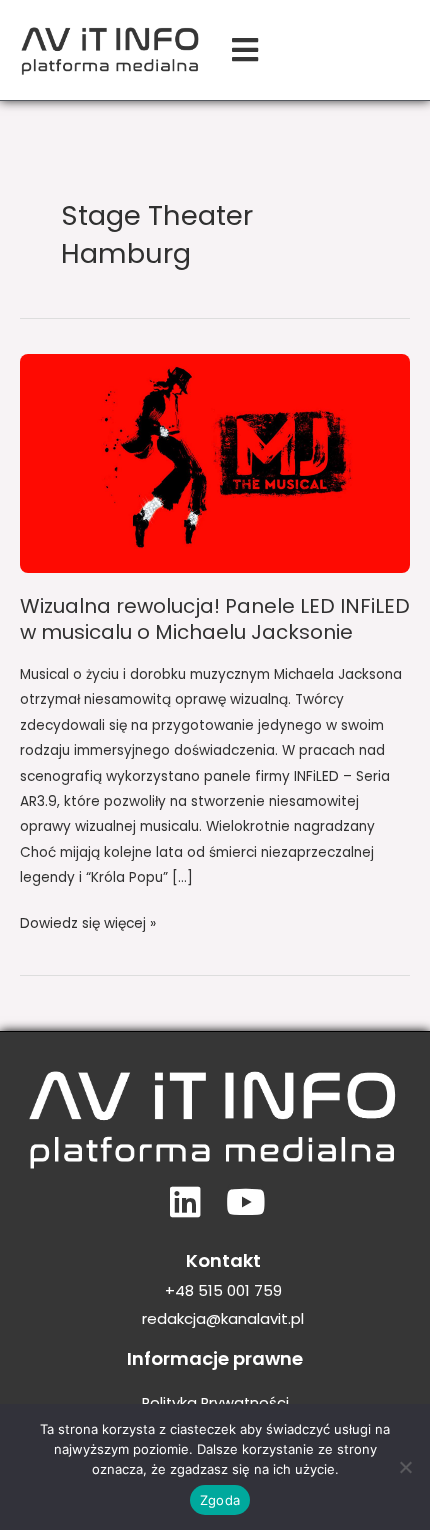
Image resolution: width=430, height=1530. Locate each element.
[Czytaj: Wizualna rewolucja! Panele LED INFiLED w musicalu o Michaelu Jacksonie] (215, 462)
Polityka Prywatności (215, 1403)
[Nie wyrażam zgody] (405, 1467)
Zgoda (220, 1500)
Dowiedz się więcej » (88, 922)
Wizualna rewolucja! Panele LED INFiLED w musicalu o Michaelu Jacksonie (215, 619)
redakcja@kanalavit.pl (223, 1318)
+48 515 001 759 (223, 1290)
